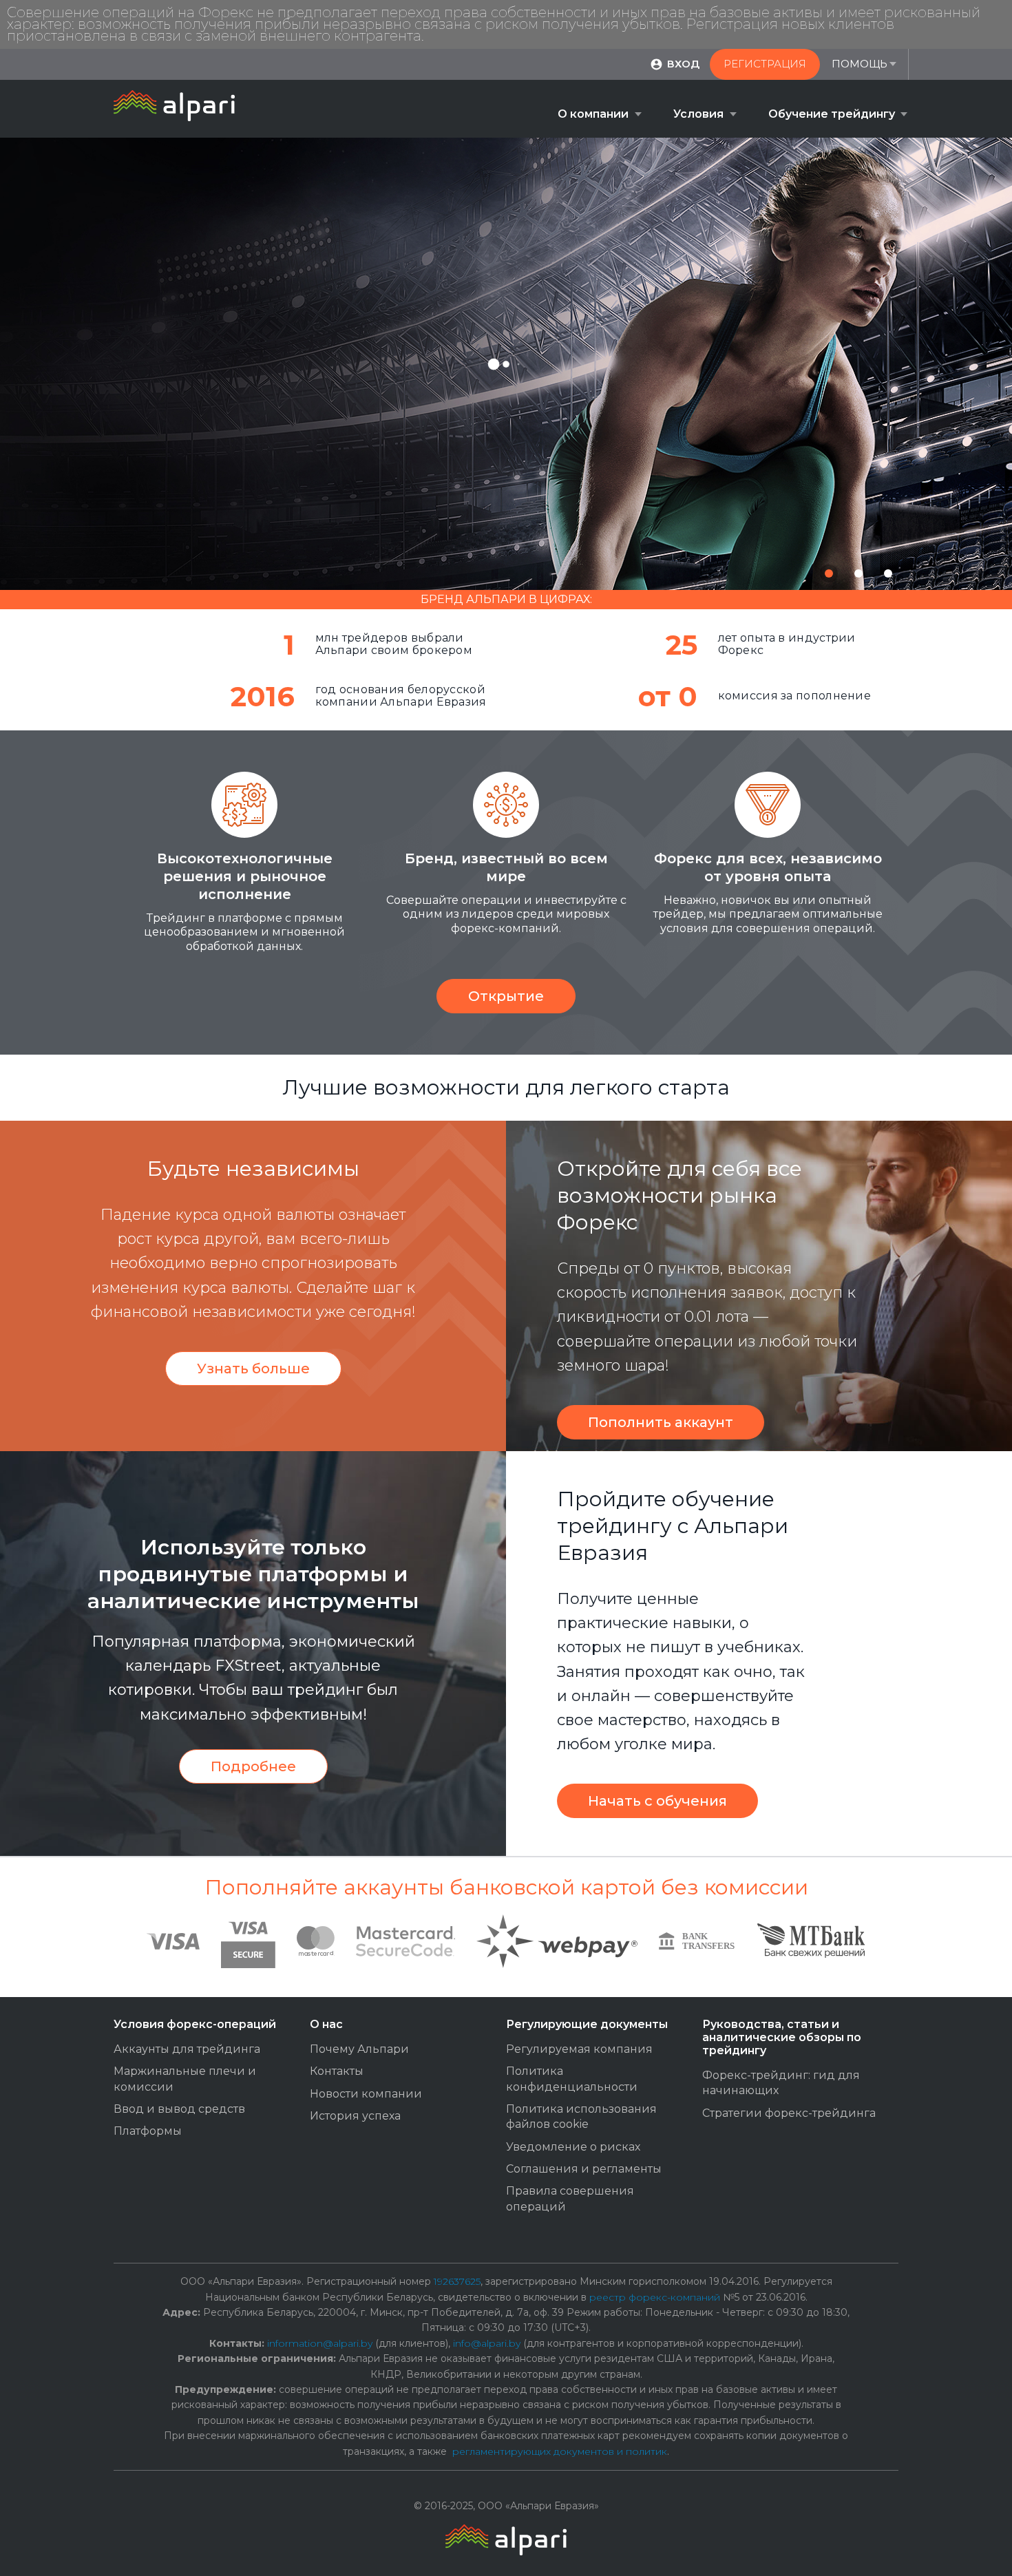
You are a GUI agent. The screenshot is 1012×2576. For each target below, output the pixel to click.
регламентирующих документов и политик (560, 2451)
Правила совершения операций (570, 2198)
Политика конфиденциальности (572, 2079)
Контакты (337, 2071)
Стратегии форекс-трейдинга (789, 2113)
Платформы (148, 2131)
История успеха (355, 2116)
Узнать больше (253, 1369)
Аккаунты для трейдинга (187, 2049)
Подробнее (253, 1766)
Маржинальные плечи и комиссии (185, 2079)
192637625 (457, 2281)
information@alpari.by (320, 2343)
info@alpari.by (487, 2343)
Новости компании (366, 2094)
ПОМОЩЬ (860, 64)
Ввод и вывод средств (179, 2109)
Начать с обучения (657, 1801)
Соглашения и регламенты (584, 2169)
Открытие (506, 996)
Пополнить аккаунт (661, 1422)
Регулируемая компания (579, 2049)
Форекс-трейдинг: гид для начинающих (781, 2083)
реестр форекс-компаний (655, 2297)
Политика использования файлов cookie (581, 2116)
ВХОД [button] (683, 64)
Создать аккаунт (484, 447)
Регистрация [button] (765, 64)
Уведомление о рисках (573, 2147)
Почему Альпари (359, 2049)
